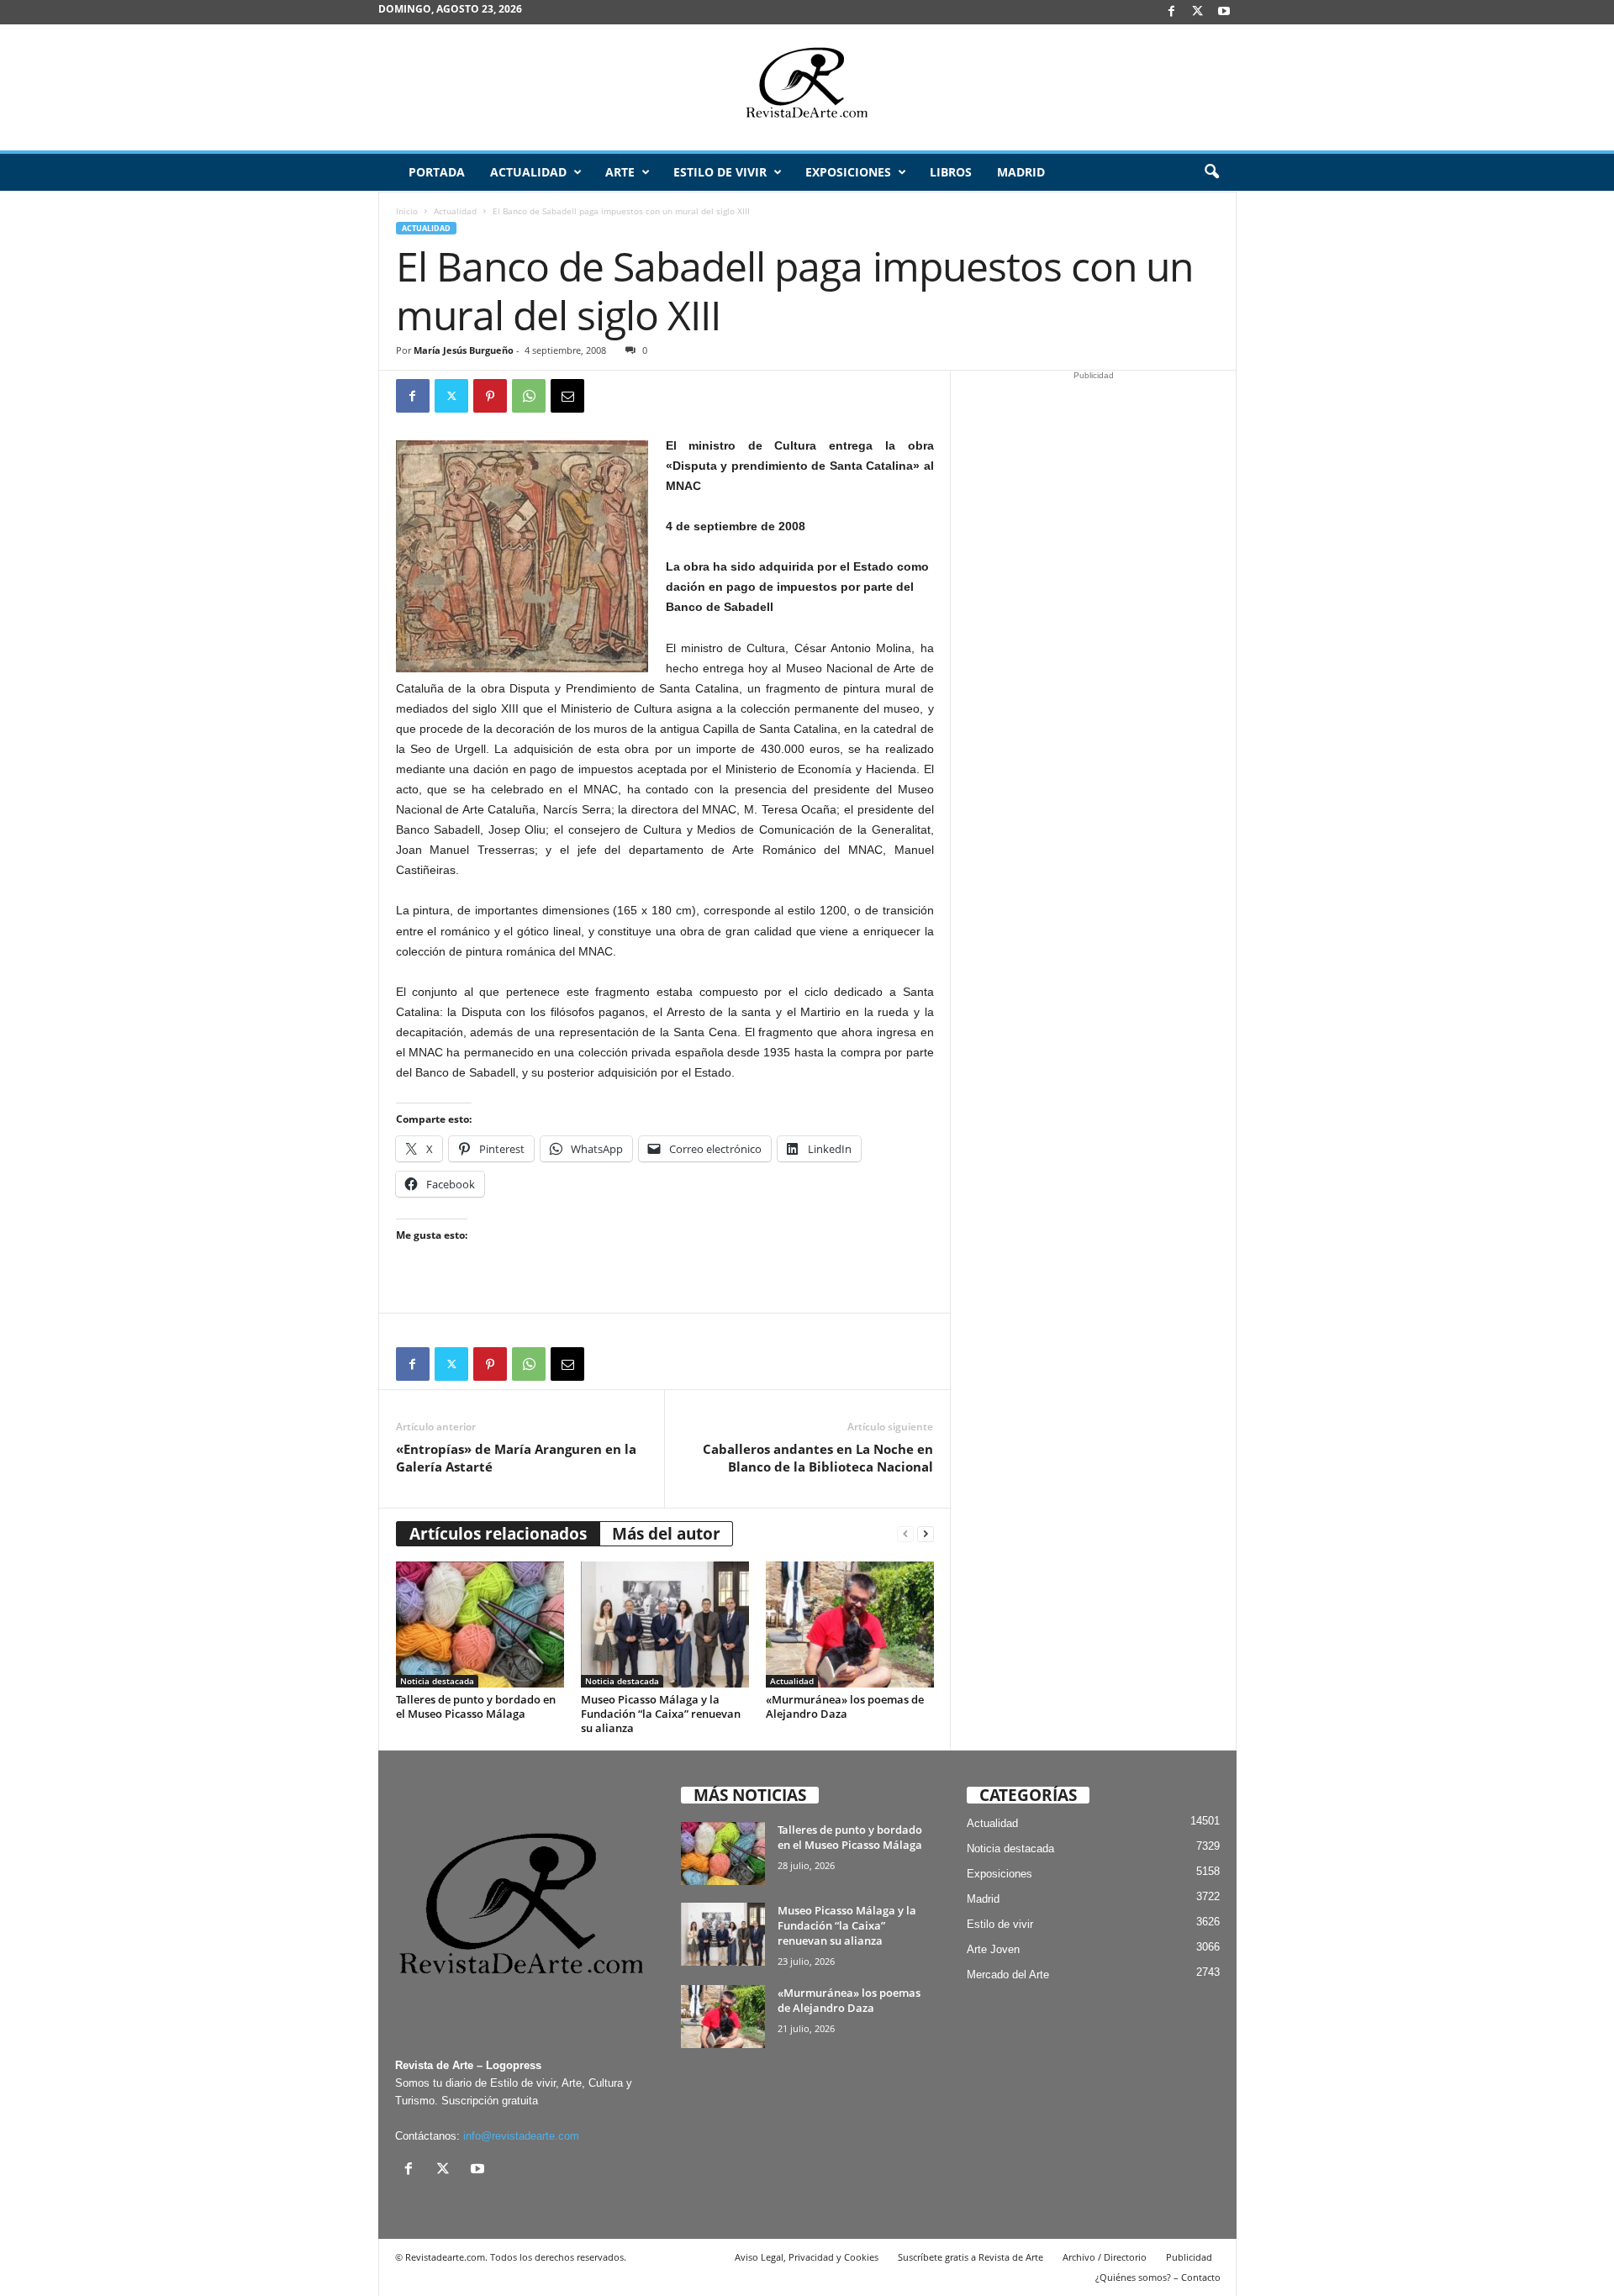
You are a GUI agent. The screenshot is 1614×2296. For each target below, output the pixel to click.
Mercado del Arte (1008, 1975)
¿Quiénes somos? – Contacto (1158, 2277)
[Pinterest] (490, 396)
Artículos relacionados (498, 1534)
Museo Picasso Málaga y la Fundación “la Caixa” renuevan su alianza (661, 1714)
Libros (951, 172)
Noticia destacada (437, 1681)
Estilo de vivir (720, 172)
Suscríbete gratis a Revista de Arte (971, 2257)
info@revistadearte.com (521, 2136)
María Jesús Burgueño (464, 350)
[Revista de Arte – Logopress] (807, 87)
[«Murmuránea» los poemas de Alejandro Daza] (850, 1625)
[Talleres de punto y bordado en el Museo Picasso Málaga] (480, 1625)
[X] (1198, 12)
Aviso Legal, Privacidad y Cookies (807, 2257)
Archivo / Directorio (1105, 2257)
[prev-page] (905, 1534)
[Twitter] (451, 396)
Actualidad (528, 172)
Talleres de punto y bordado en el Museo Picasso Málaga (476, 1706)
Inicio (407, 211)
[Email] (567, 396)
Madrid (1021, 172)
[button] (1211, 172)
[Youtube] (1224, 12)
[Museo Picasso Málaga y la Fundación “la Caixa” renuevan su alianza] (665, 1625)
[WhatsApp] (529, 396)
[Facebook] (1172, 12)
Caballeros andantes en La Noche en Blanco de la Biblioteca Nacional (818, 1458)
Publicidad (1189, 2257)
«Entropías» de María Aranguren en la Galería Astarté (516, 1458)
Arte (620, 172)
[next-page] (926, 1534)
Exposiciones (848, 172)
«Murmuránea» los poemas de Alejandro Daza (845, 1706)
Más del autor (666, 1534)
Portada (437, 172)
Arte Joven (993, 1949)
